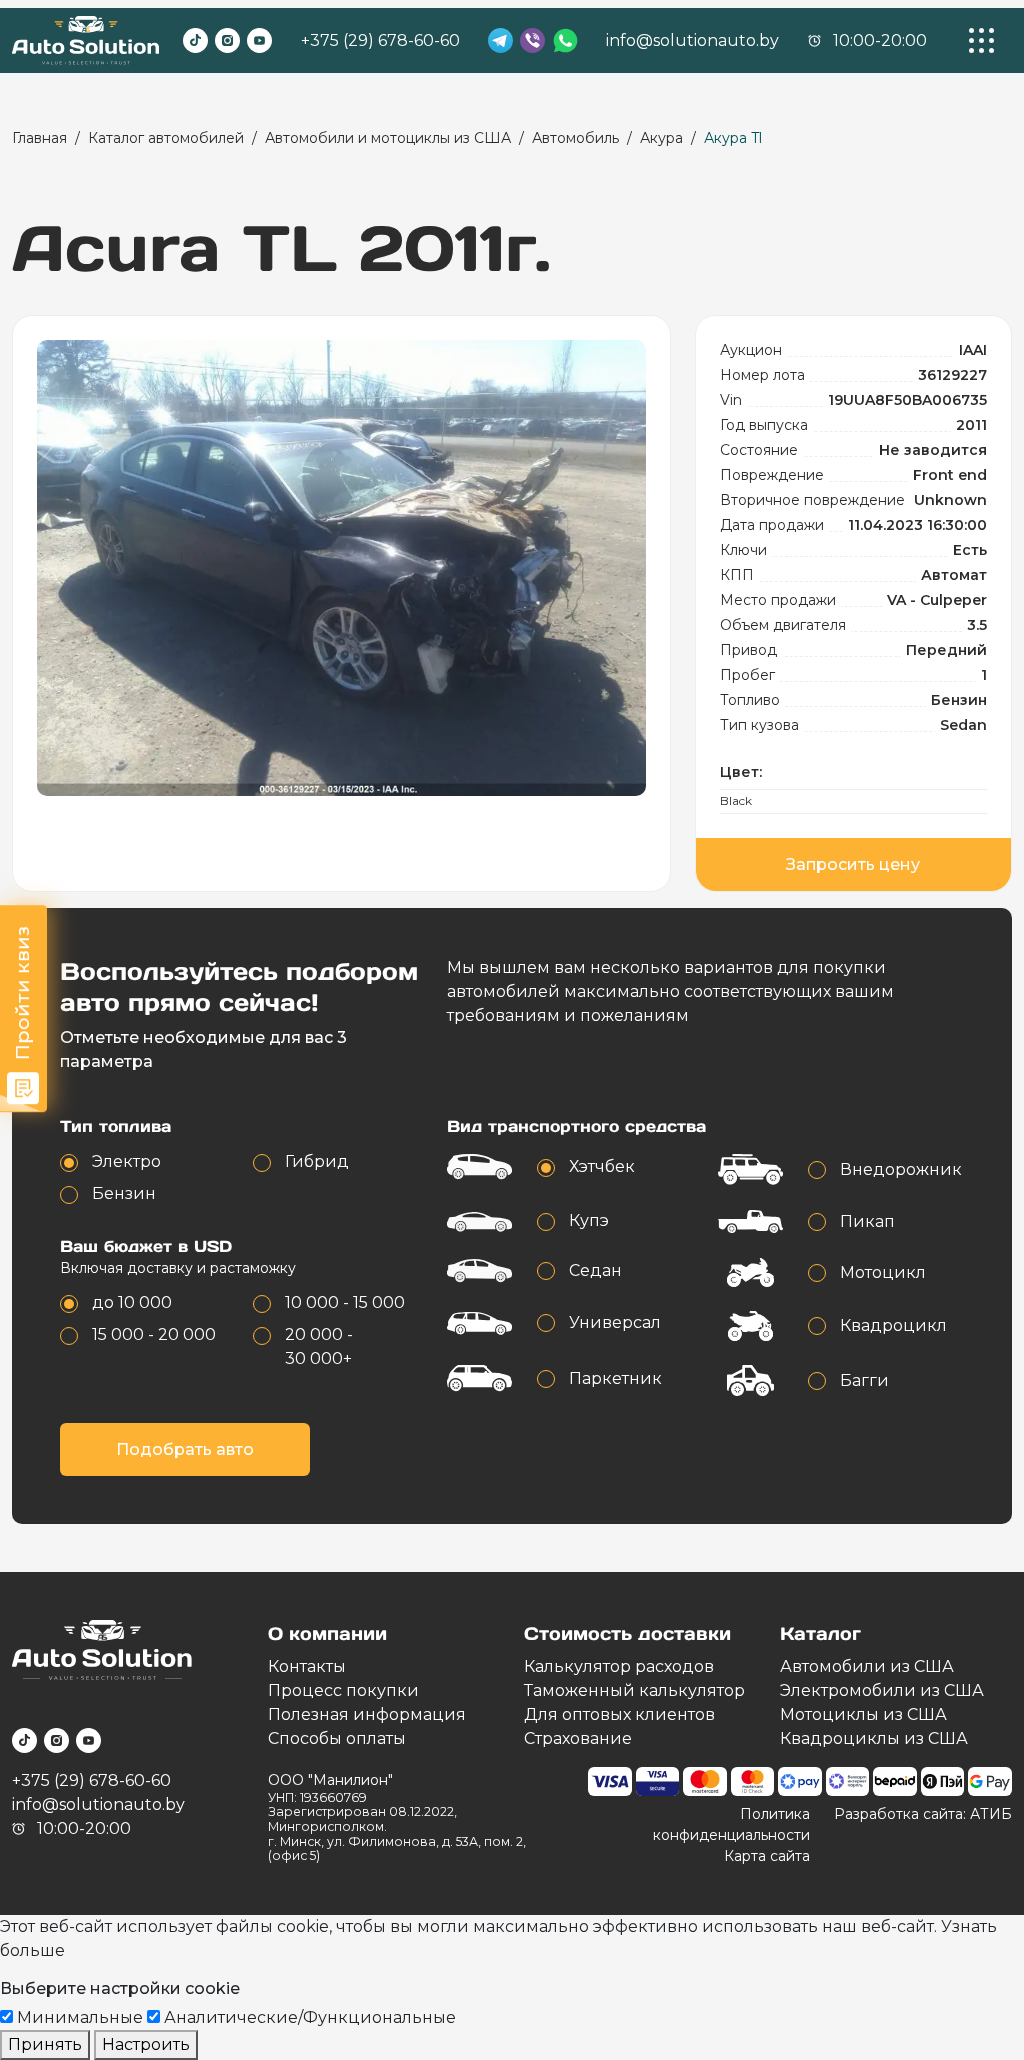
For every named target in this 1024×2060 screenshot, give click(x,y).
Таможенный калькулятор (634, 1690)
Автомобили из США (867, 1666)
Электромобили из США (882, 1690)
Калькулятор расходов (619, 1666)
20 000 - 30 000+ (319, 1346)
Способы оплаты (337, 1738)
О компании (327, 1633)
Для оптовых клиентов (619, 1714)
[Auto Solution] (85, 40)
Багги (864, 1380)
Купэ (589, 1220)
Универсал (615, 1322)
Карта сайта (767, 1856)
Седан (595, 1270)
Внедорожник (901, 1169)
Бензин (124, 1193)
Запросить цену (853, 864)
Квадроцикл (893, 1325)
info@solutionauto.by (692, 40)
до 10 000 (132, 1302)
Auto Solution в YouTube (259, 40)
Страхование (578, 1738)
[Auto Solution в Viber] (532, 40)
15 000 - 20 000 (154, 1334)
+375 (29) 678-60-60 (380, 40)
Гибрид (317, 1161)
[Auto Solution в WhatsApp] (565, 40)
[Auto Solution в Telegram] (500, 40)
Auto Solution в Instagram (227, 40)
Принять (45, 2044)
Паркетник (615, 1378)
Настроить (146, 2044)
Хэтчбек (602, 1166)
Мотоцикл (883, 1272)
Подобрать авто (185, 1449)
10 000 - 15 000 (345, 1302)
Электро (126, 1161)
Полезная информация (367, 1714)
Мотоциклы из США (863, 1714)
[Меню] (981, 40)
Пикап (867, 1221)
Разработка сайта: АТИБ (923, 1814)
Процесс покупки (343, 1690)
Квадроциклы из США (874, 1738)
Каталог (820, 1633)
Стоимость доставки (627, 1633)
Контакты (307, 1666)
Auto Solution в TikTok (195, 40)
